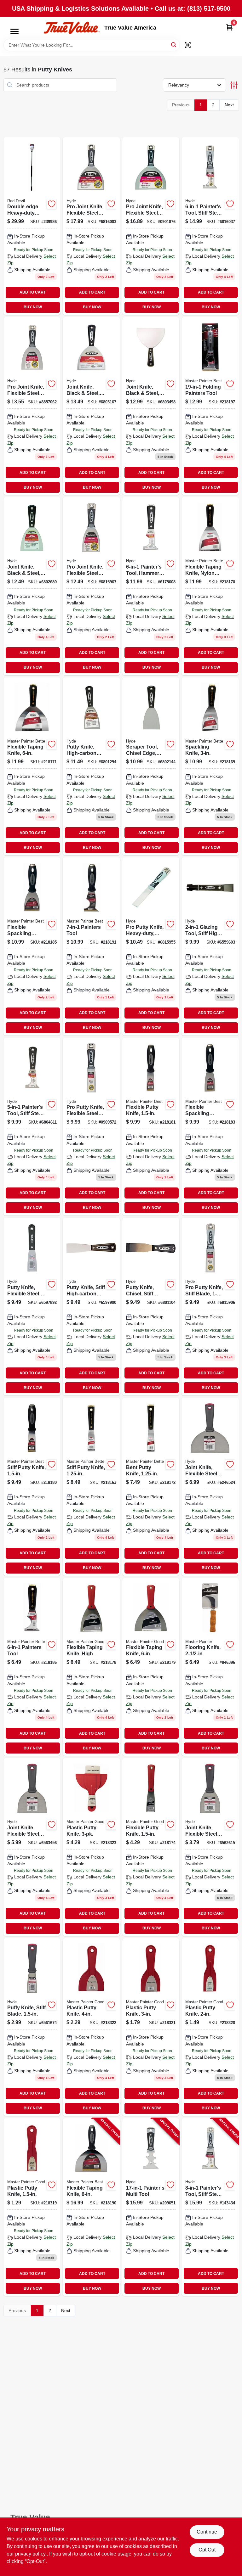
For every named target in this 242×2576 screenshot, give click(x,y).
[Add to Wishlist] (52, 204)
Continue (207, 2532)
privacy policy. (31, 2554)
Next (229, 105)
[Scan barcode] (188, 45)
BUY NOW (33, 307)
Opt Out (207, 2550)
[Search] (174, 45)
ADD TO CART (33, 292)
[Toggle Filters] (234, 85)
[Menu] (14, 31)
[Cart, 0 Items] (229, 27)
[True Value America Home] (72, 28)
